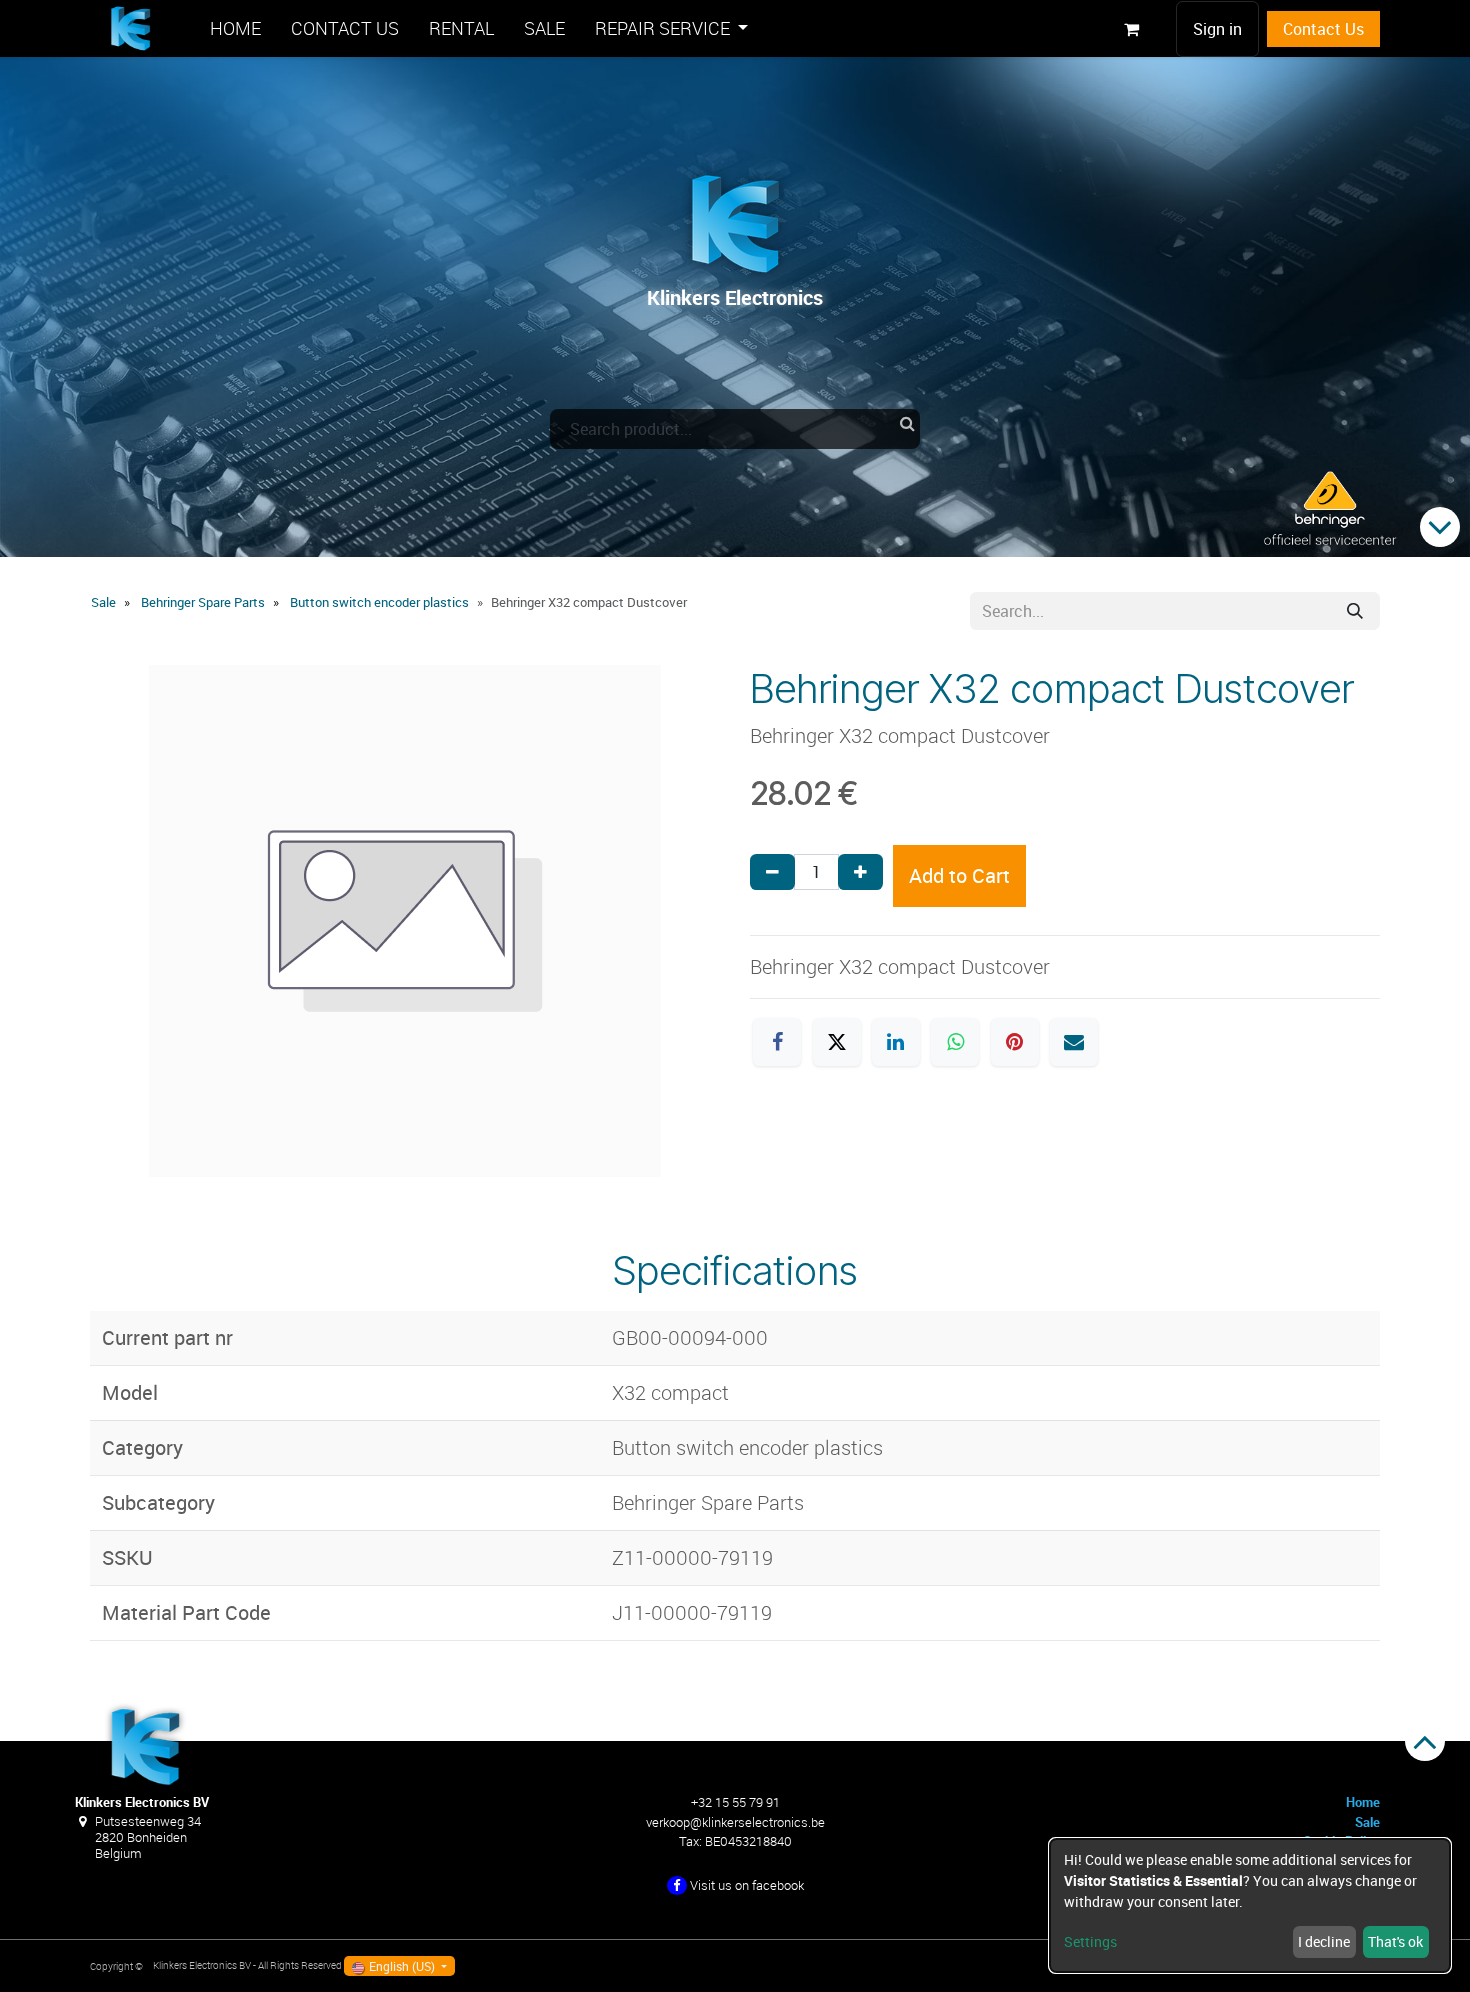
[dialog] (1250, 1905)
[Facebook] (777, 1042)
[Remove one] (772, 872)
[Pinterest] (1015, 1042)
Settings (1090, 1941)
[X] (837, 1042)
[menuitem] (235, 28)
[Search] (1355, 611)
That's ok (1395, 1941)
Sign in (1217, 29)
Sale (103, 602)
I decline (1324, 1941)
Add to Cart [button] (959, 875)
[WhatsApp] (955, 1042)
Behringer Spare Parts (203, 602)
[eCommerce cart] (1131, 29)
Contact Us (1323, 29)
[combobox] (735, 429)
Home (1363, 1802)
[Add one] (860, 872)
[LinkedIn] (896, 1042)
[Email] (1074, 1042)
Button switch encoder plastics (379, 602)
